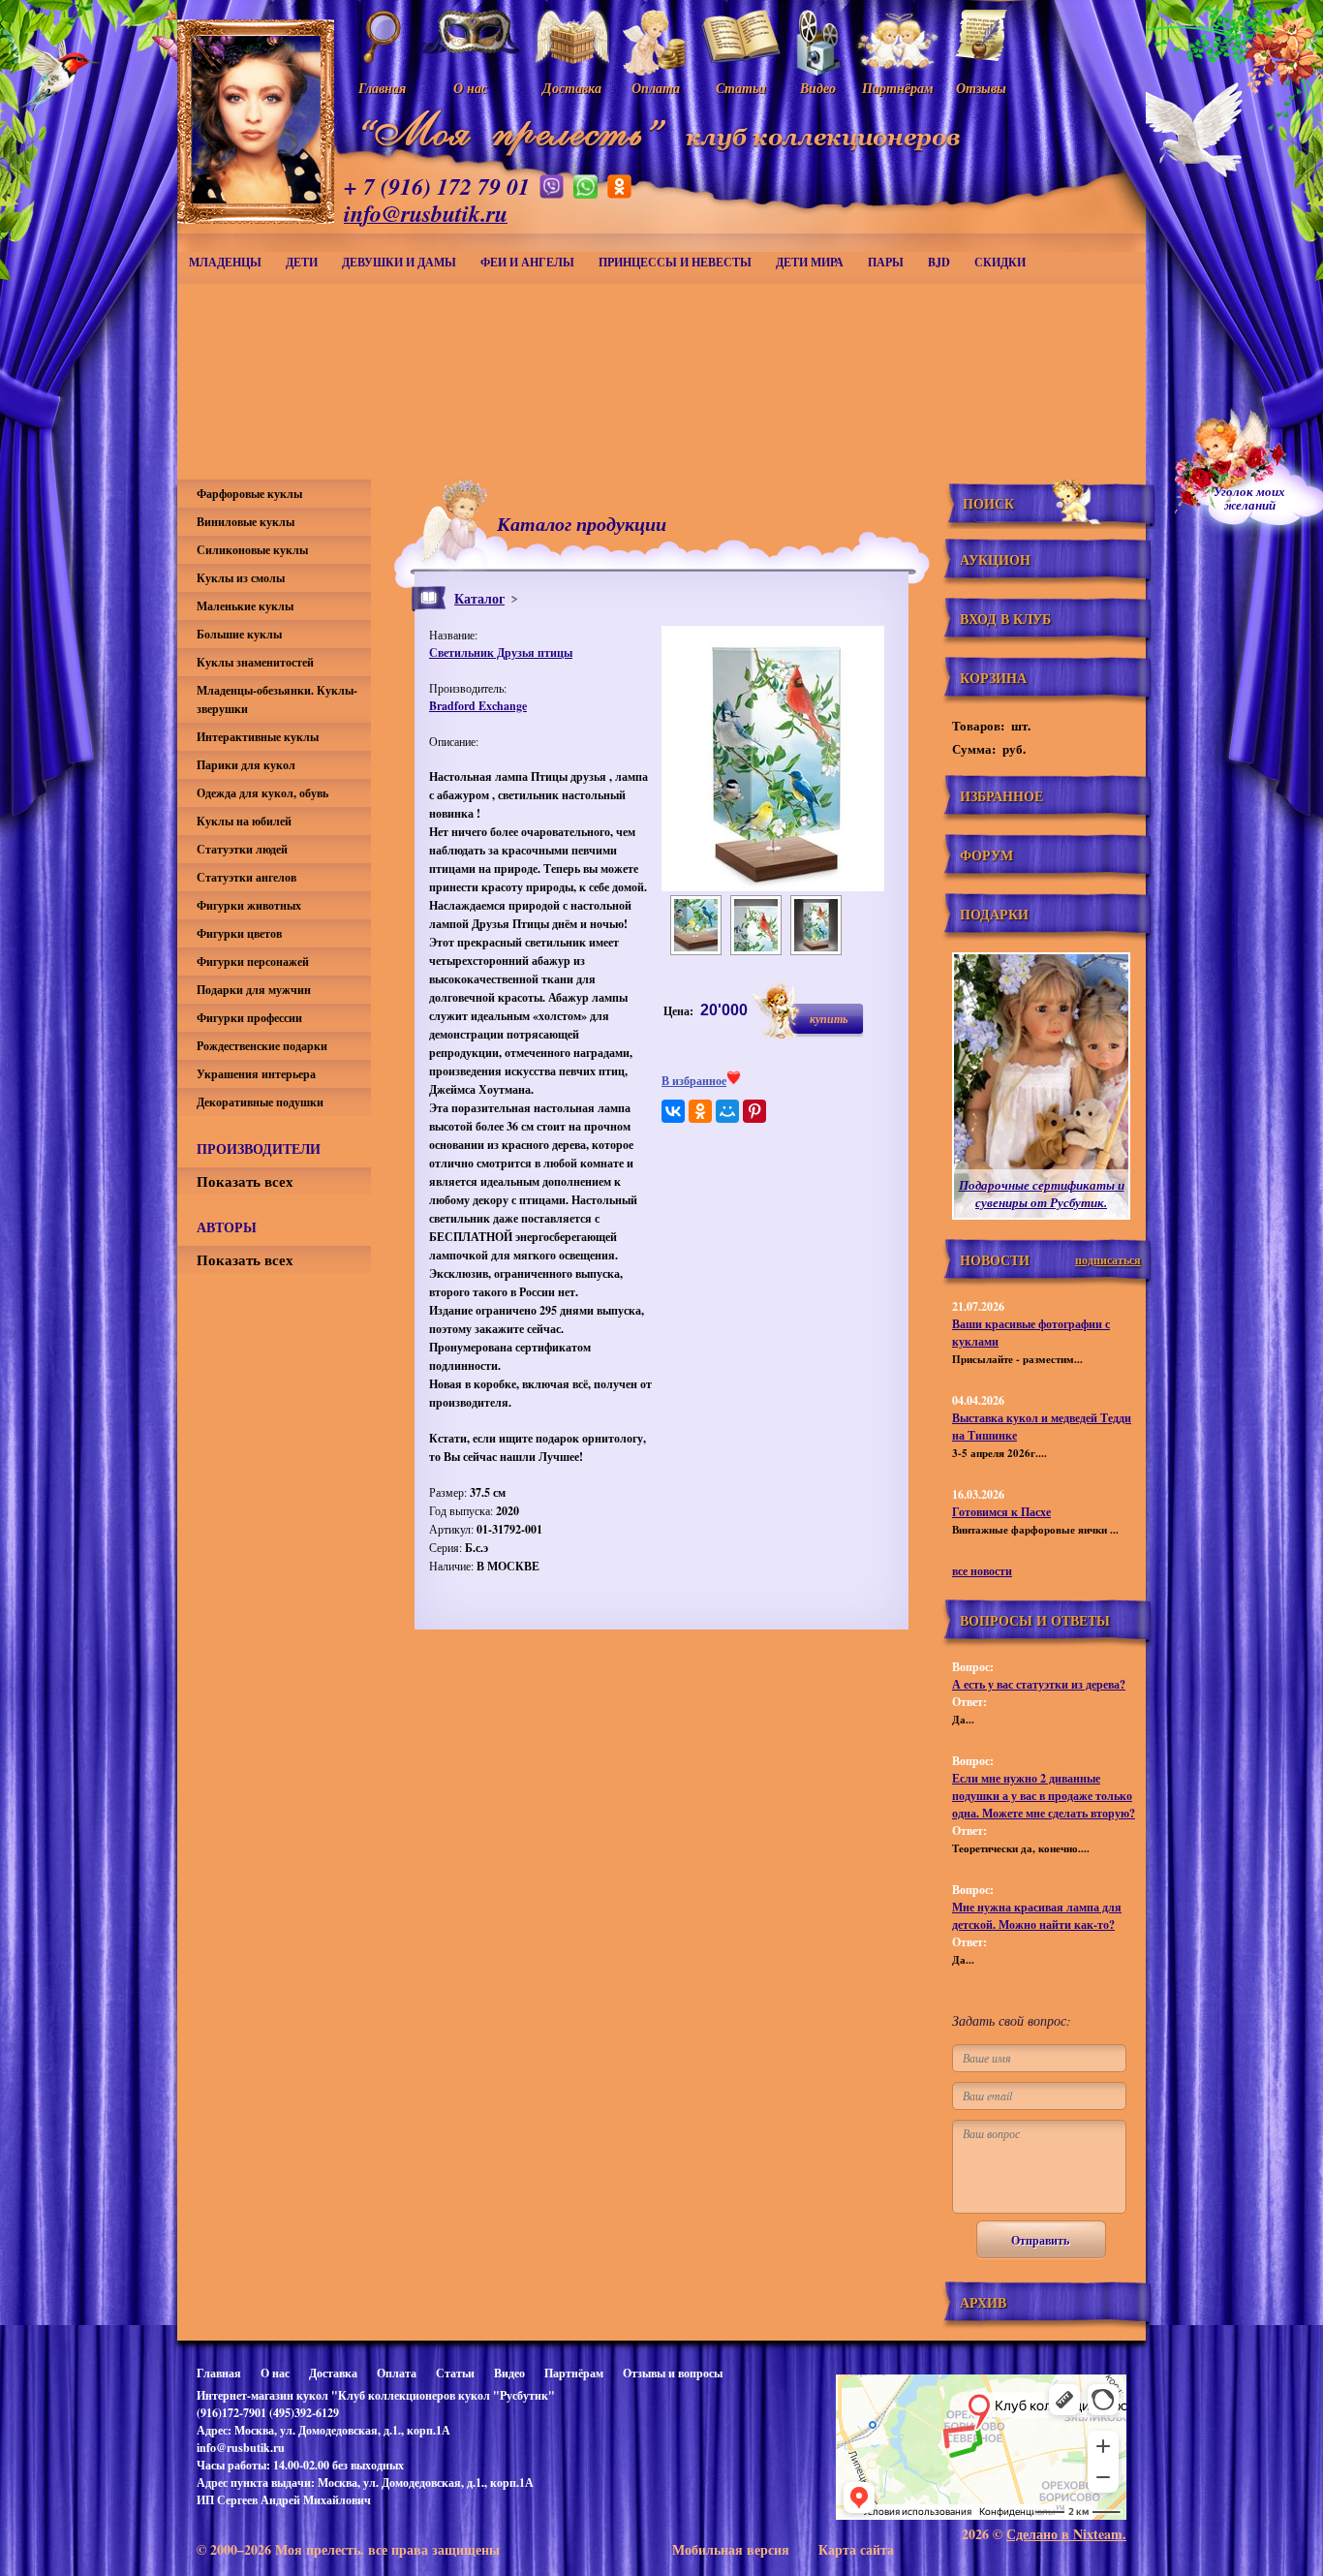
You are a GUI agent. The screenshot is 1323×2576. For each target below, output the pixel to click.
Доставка (333, 2373)
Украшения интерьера (256, 1074)
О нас (275, 2373)
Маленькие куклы (245, 606)
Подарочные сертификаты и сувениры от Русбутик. (1042, 1194)
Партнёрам (574, 2373)
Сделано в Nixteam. (1066, 2534)
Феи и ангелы (527, 262)
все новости (982, 1571)
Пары (886, 262)
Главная (219, 2373)
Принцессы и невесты (675, 262)
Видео (509, 2373)
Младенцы (225, 262)
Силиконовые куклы (252, 550)
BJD (939, 262)
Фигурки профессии (249, 1018)
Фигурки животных (249, 905)
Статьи (455, 2373)
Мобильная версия (731, 2549)
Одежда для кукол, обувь (262, 793)
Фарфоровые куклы (249, 494)
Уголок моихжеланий (1249, 498)
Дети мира (810, 262)
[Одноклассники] (700, 1111)
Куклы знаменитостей (255, 662)
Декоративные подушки (260, 1102)
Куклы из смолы (241, 578)
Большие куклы (239, 634)
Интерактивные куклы (258, 737)
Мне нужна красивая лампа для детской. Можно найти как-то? (1037, 1916)
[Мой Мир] (727, 1111)
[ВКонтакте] (673, 1111)
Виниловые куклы (246, 522)
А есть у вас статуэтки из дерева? (1039, 1684)
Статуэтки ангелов (246, 877)
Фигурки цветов (239, 933)
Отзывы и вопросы (673, 2373)
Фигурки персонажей (253, 962)
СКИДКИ (1000, 262)
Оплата (397, 2373)
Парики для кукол (246, 765)
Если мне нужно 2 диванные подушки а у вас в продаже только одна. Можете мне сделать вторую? (1044, 1796)
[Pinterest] (754, 1111)
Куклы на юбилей (244, 821)
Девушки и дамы (399, 262)
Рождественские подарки (262, 1046)
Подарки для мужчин (254, 990)
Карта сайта (856, 2549)
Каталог (479, 598)
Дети (302, 262)
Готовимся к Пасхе (1001, 1512)
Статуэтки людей (242, 849)
